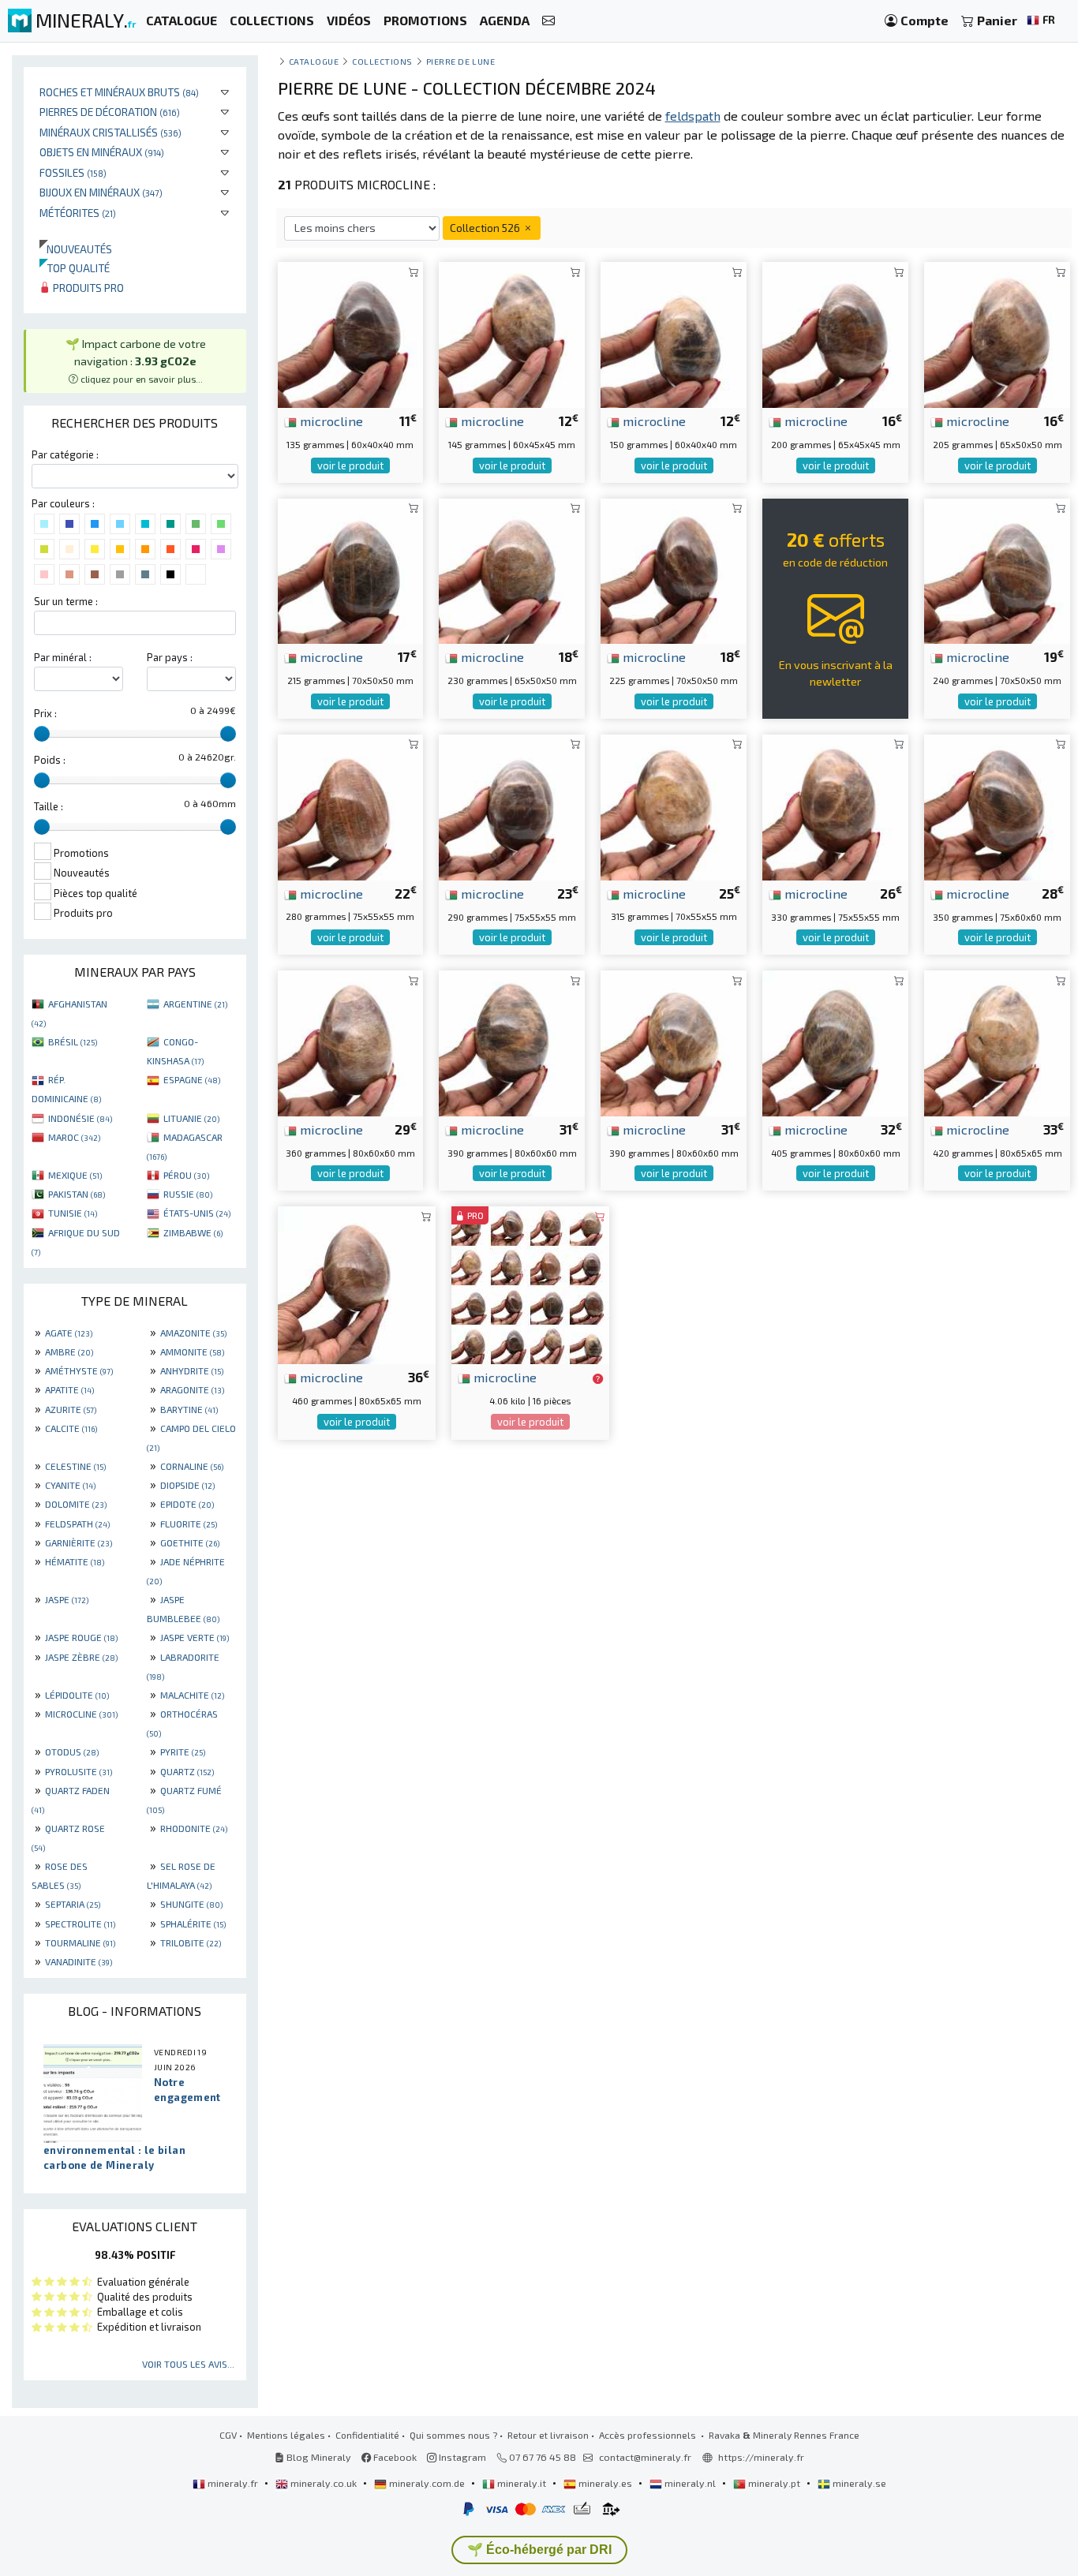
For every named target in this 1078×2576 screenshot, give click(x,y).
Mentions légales (286, 2435)
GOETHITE (190, 1542)
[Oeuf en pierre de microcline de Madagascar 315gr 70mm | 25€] (674, 805)
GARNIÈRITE (79, 1542)
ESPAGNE (192, 1079)
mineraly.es (605, 2483)
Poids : (50, 760)
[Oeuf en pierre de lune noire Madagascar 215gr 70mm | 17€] (351, 569)
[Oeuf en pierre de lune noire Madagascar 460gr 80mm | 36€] (357, 1283)
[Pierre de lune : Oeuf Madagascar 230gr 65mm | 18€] (512, 569)
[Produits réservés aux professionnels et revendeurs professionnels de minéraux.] (598, 1378)
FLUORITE (189, 1524)
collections (382, 61)
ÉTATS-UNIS (197, 1213)
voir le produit (350, 465)
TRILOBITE (191, 1942)
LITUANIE (191, 1118)
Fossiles (73, 172)
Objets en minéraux (102, 152)
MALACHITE (192, 1695)
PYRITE (183, 1752)
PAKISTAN (77, 1194)
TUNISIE (73, 1213)
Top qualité (75, 268)
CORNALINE (192, 1466)
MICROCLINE (81, 1714)
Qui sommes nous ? (453, 2435)
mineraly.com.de (427, 2483)
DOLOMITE (76, 1504)
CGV (228, 2435)
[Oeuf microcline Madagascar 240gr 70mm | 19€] (997, 569)
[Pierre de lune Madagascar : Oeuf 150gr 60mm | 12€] (674, 333)
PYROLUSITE (79, 1771)
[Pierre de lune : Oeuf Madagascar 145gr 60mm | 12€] (512, 333)
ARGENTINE (195, 1004)
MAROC (74, 1137)
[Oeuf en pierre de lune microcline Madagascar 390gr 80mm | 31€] (674, 1041)
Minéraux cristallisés (110, 132)
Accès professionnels (649, 2435)
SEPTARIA (73, 1904)
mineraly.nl (690, 2483)
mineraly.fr (233, 2483)
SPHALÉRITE (193, 1924)
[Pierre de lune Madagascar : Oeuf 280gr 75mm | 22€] (351, 805)
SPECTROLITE (80, 1924)
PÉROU (186, 1175)
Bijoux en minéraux (101, 192)
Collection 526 (486, 228)
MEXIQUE (75, 1175)
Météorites (78, 213)
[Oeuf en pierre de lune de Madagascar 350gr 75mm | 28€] (997, 805)
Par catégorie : (65, 454)
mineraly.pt (774, 2483)
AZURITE (71, 1409)
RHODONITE (194, 1828)
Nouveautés (76, 249)
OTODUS (72, 1752)
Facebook (394, 2457)
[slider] (42, 734)
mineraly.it (522, 2483)
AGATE (69, 1333)
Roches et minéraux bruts (119, 92)
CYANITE (70, 1485)
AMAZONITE (193, 1333)
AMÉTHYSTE (79, 1370)
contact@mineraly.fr (645, 2457)
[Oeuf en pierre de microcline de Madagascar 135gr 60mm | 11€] (351, 333)
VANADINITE (79, 1961)
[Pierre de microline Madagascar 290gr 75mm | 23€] (512, 805)
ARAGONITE (192, 1389)
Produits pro (87, 288)
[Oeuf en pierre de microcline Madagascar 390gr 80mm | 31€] (512, 1041)
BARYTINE (189, 1409)
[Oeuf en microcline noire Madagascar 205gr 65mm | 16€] (997, 333)
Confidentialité (367, 2435)
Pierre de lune (461, 61)
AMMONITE (192, 1352)
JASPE (67, 1599)
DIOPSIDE (187, 1485)
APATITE (69, 1389)
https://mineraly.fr (761, 2457)
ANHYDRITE (192, 1370)
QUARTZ (187, 1771)
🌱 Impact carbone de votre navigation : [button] (136, 360)
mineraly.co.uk (324, 2483)
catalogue (314, 61)
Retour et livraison (548, 2435)
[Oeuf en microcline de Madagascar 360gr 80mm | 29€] (351, 1041)
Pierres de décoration (110, 112)
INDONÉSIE (80, 1118)
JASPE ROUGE (81, 1637)
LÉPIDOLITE (77, 1695)
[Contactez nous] (548, 21)
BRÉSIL (73, 1041)
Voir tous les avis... (188, 2364)
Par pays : (170, 657)
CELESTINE (75, 1466)
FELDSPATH (77, 1524)
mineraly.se (858, 2483)
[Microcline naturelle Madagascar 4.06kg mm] (530, 1283)
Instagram (461, 2457)
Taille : (49, 806)
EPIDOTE (187, 1504)
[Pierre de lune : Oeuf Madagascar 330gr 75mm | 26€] (835, 805)
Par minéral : (63, 657)
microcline (330, 421)
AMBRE (69, 1352)
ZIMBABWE (193, 1232)
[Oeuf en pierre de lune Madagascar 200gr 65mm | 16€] (835, 333)
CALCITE (71, 1428)
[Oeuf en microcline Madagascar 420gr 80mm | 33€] (997, 1041)
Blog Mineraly (318, 2457)
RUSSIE (188, 1194)
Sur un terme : (66, 601)
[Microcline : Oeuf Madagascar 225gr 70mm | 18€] (674, 569)
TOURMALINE (80, 1942)
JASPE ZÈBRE (81, 1657)
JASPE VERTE (195, 1637)
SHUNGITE (191, 1904)
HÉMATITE (75, 1561)
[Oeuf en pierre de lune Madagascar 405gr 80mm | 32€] (835, 1041)
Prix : (45, 713)
